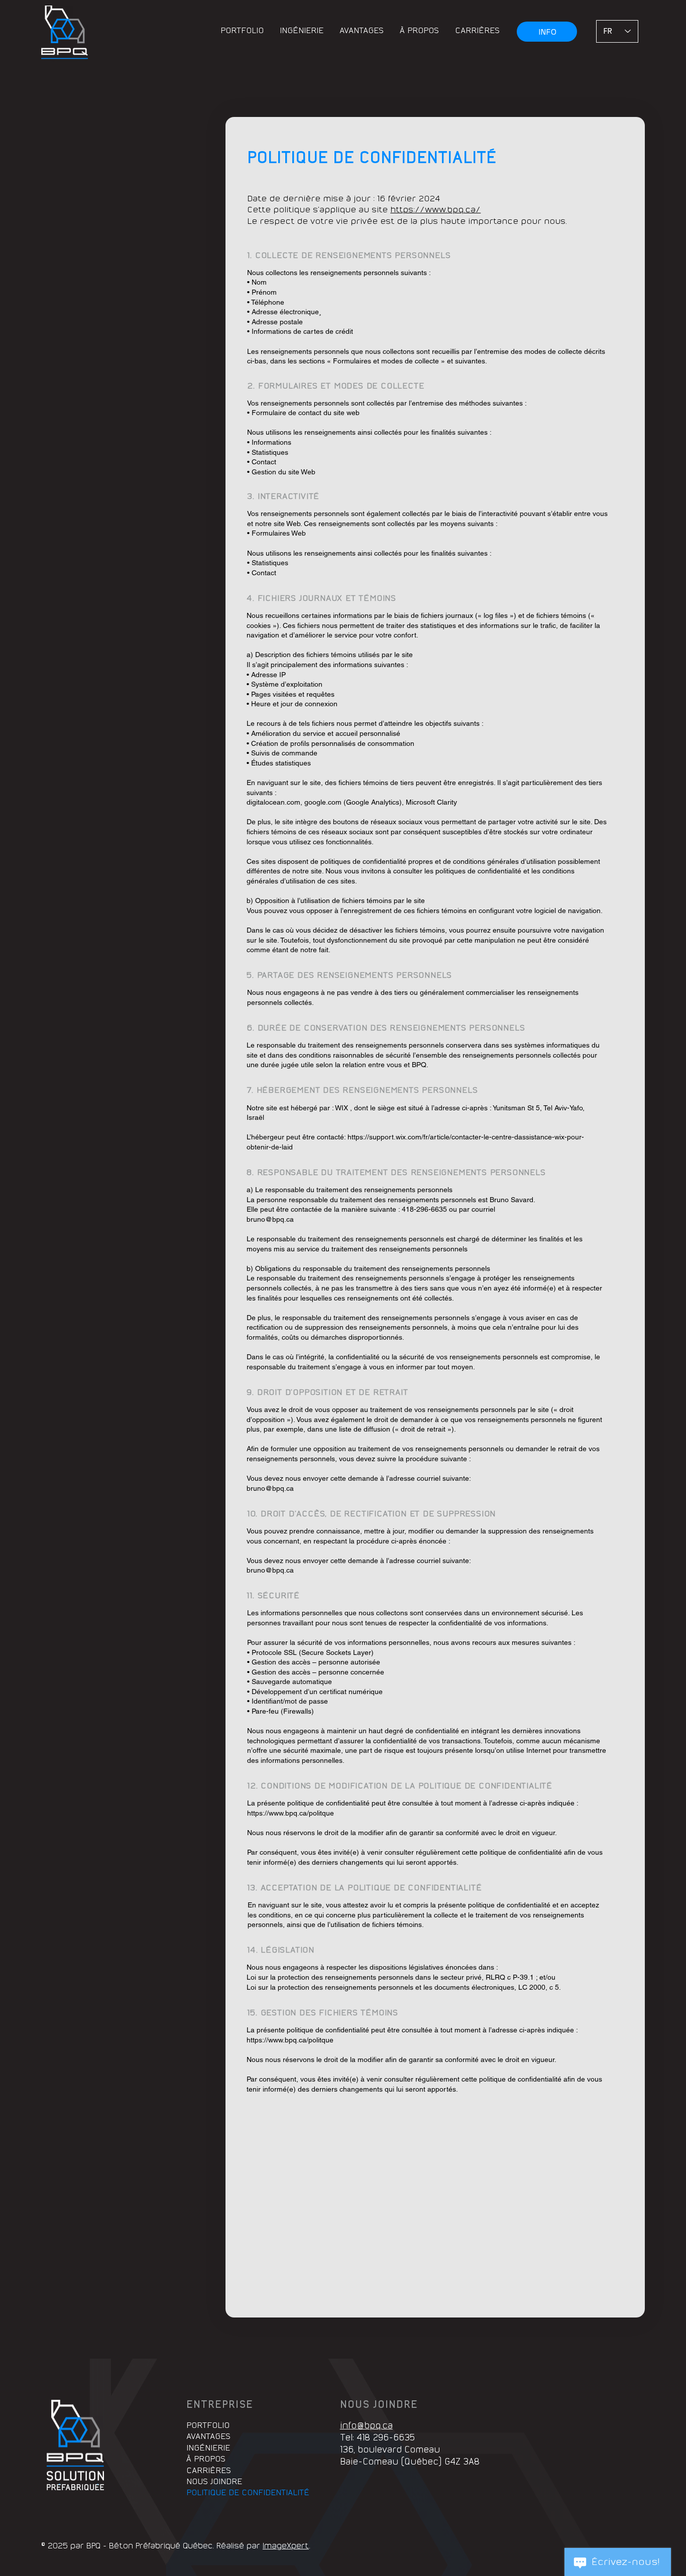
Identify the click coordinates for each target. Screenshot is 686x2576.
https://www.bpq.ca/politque (291, 1813)
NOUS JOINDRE (214, 2482)
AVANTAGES (208, 2437)
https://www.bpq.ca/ (435, 210)
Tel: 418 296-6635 (377, 2438)
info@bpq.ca (366, 2426)
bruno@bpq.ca (270, 1219)
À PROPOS (206, 2459)
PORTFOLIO (208, 2426)
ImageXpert (286, 2546)
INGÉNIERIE (208, 2448)
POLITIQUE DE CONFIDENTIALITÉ (248, 2493)
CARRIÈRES (209, 2471)
